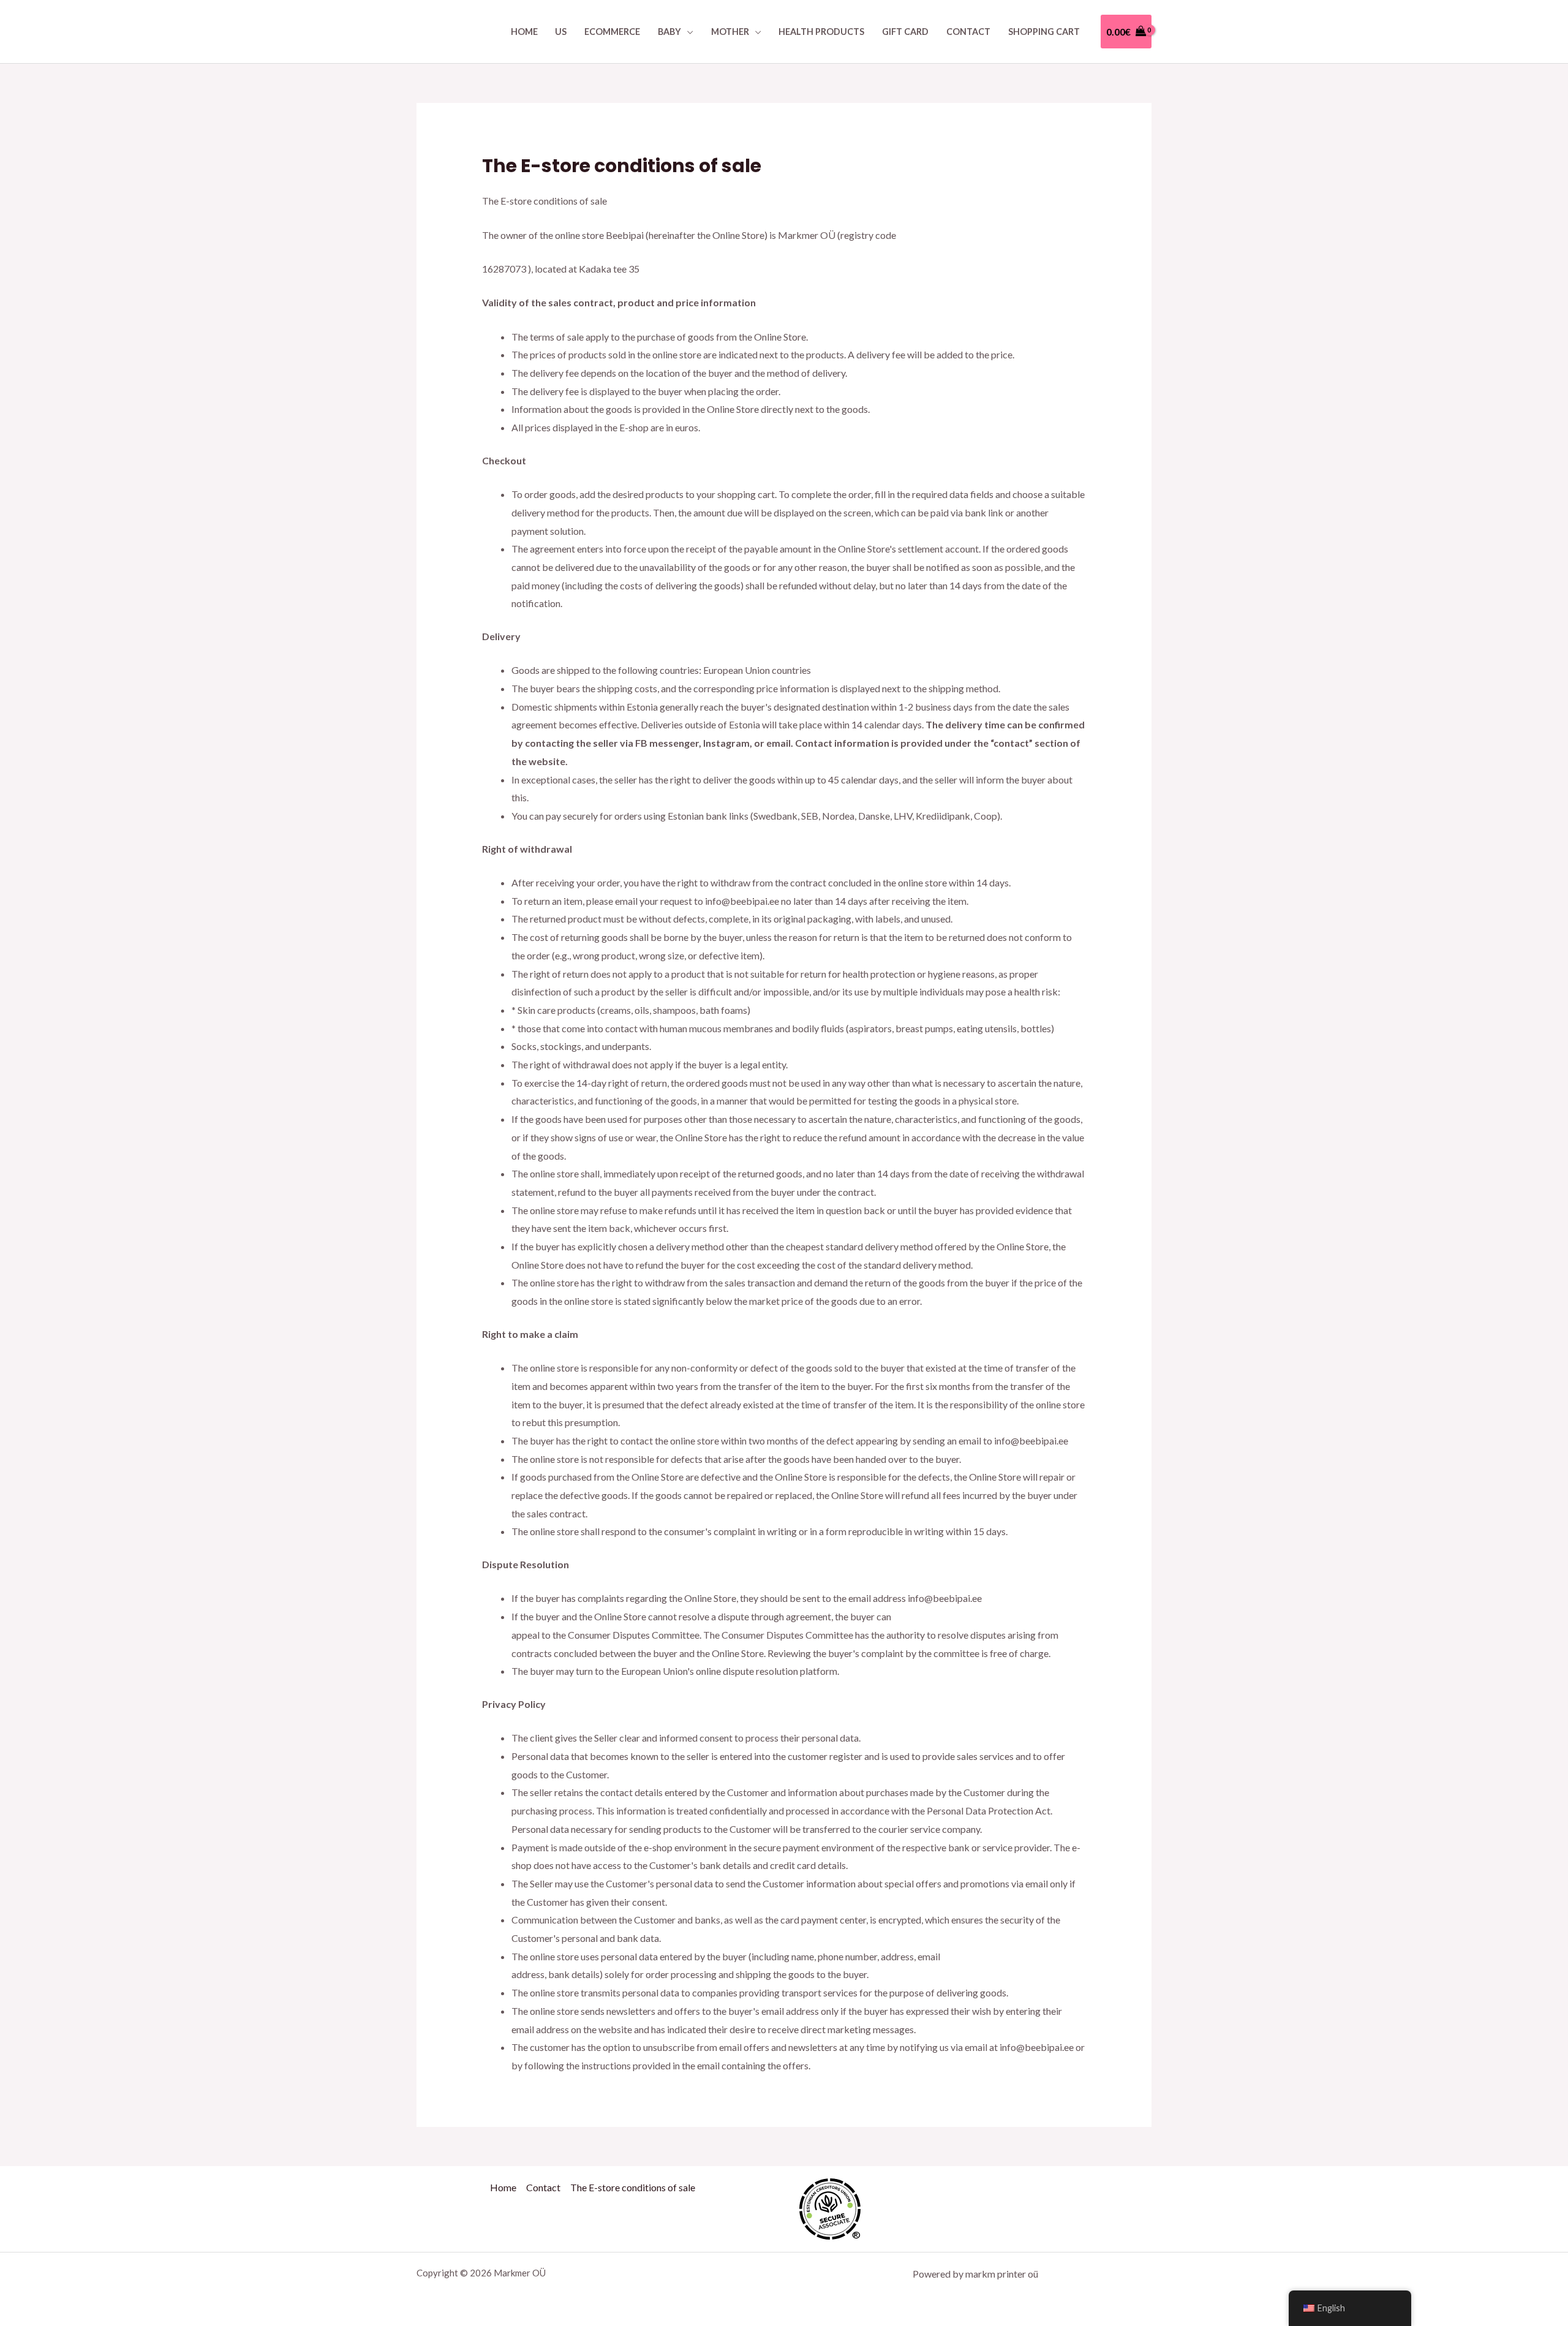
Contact (968, 32)
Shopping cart (1044, 32)
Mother (730, 32)
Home (524, 32)
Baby (669, 32)
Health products (821, 32)
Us (561, 32)
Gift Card (905, 32)
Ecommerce (612, 32)
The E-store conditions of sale (633, 2187)
